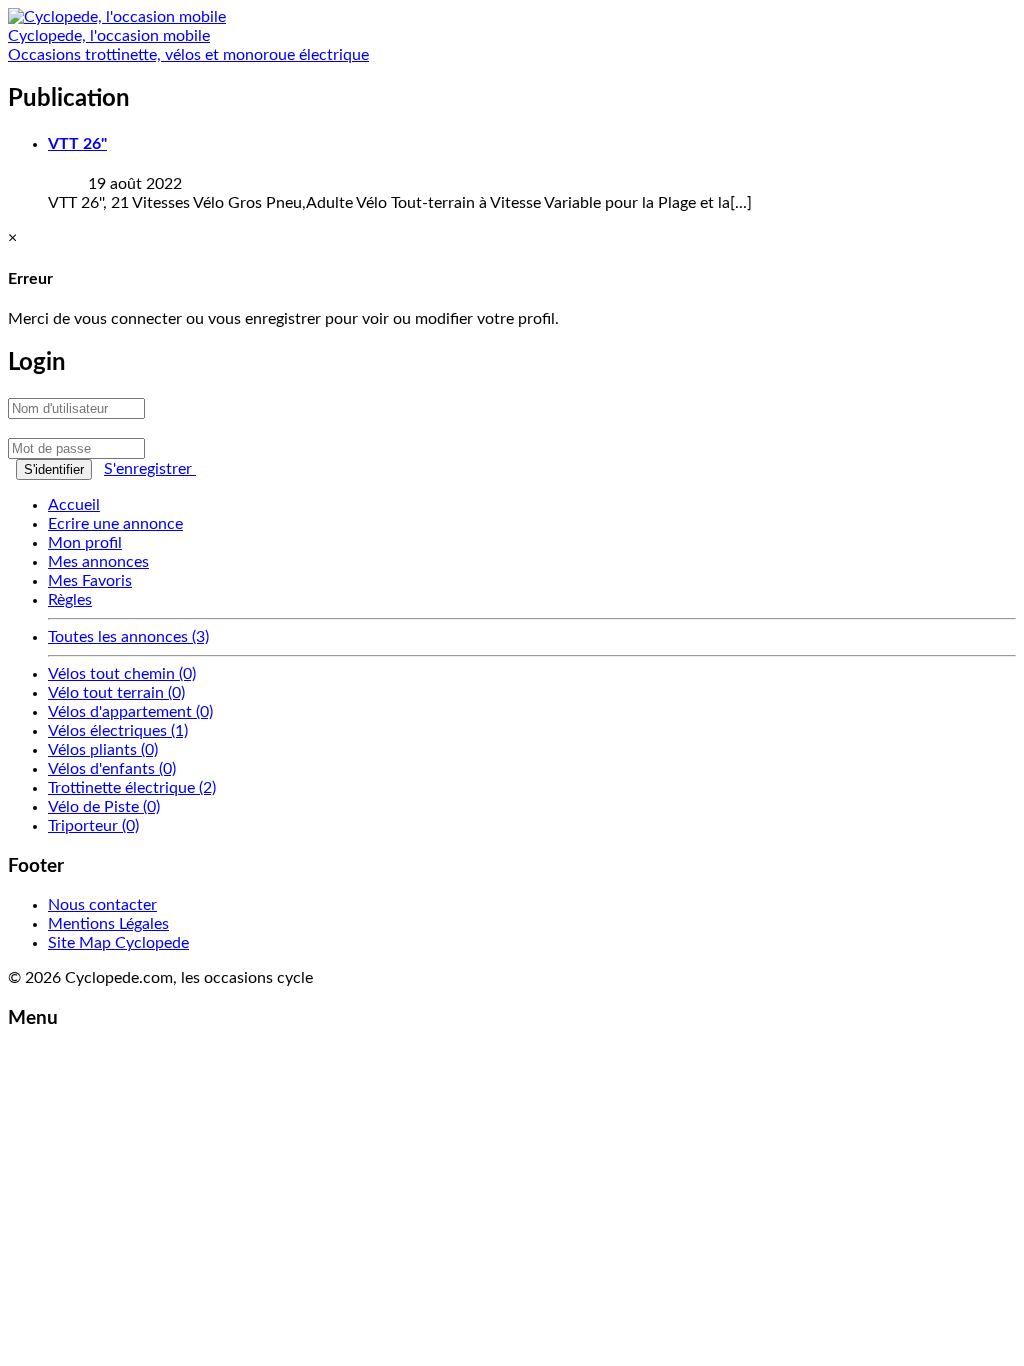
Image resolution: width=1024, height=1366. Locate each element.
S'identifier (54, 469)
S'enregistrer (150, 469)
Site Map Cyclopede (118, 943)
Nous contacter (102, 905)
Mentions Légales (108, 924)
